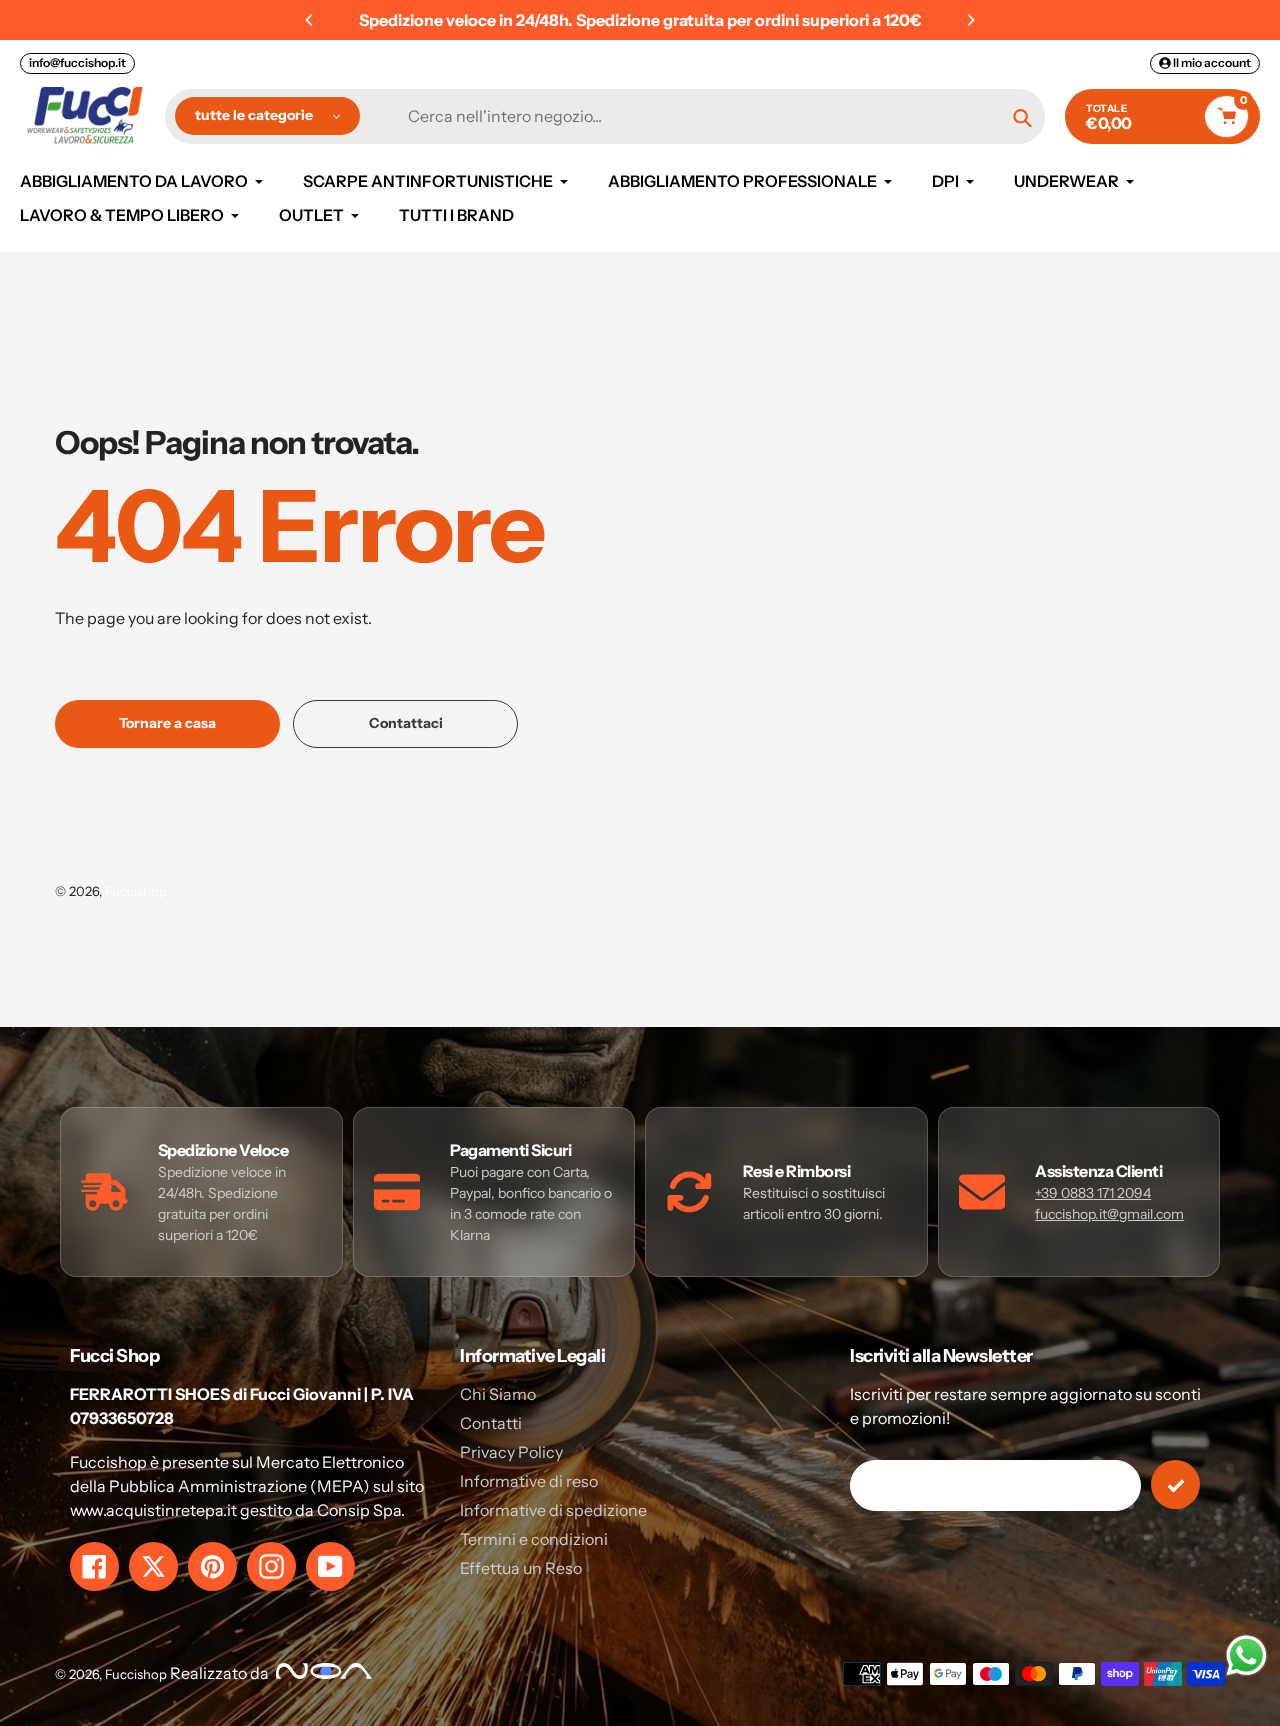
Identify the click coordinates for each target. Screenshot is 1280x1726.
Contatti (491, 1423)
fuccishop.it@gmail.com (1109, 1214)
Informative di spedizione (553, 1510)
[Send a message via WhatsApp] (1246, 1655)
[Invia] (1175, 1484)
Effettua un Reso (521, 1568)
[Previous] (310, 20)
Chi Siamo (498, 1394)
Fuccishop (136, 891)
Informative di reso (529, 1481)
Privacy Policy (511, 1452)
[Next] (970, 20)
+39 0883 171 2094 (1093, 1193)
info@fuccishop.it (77, 62)
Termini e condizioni (534, 1539)
